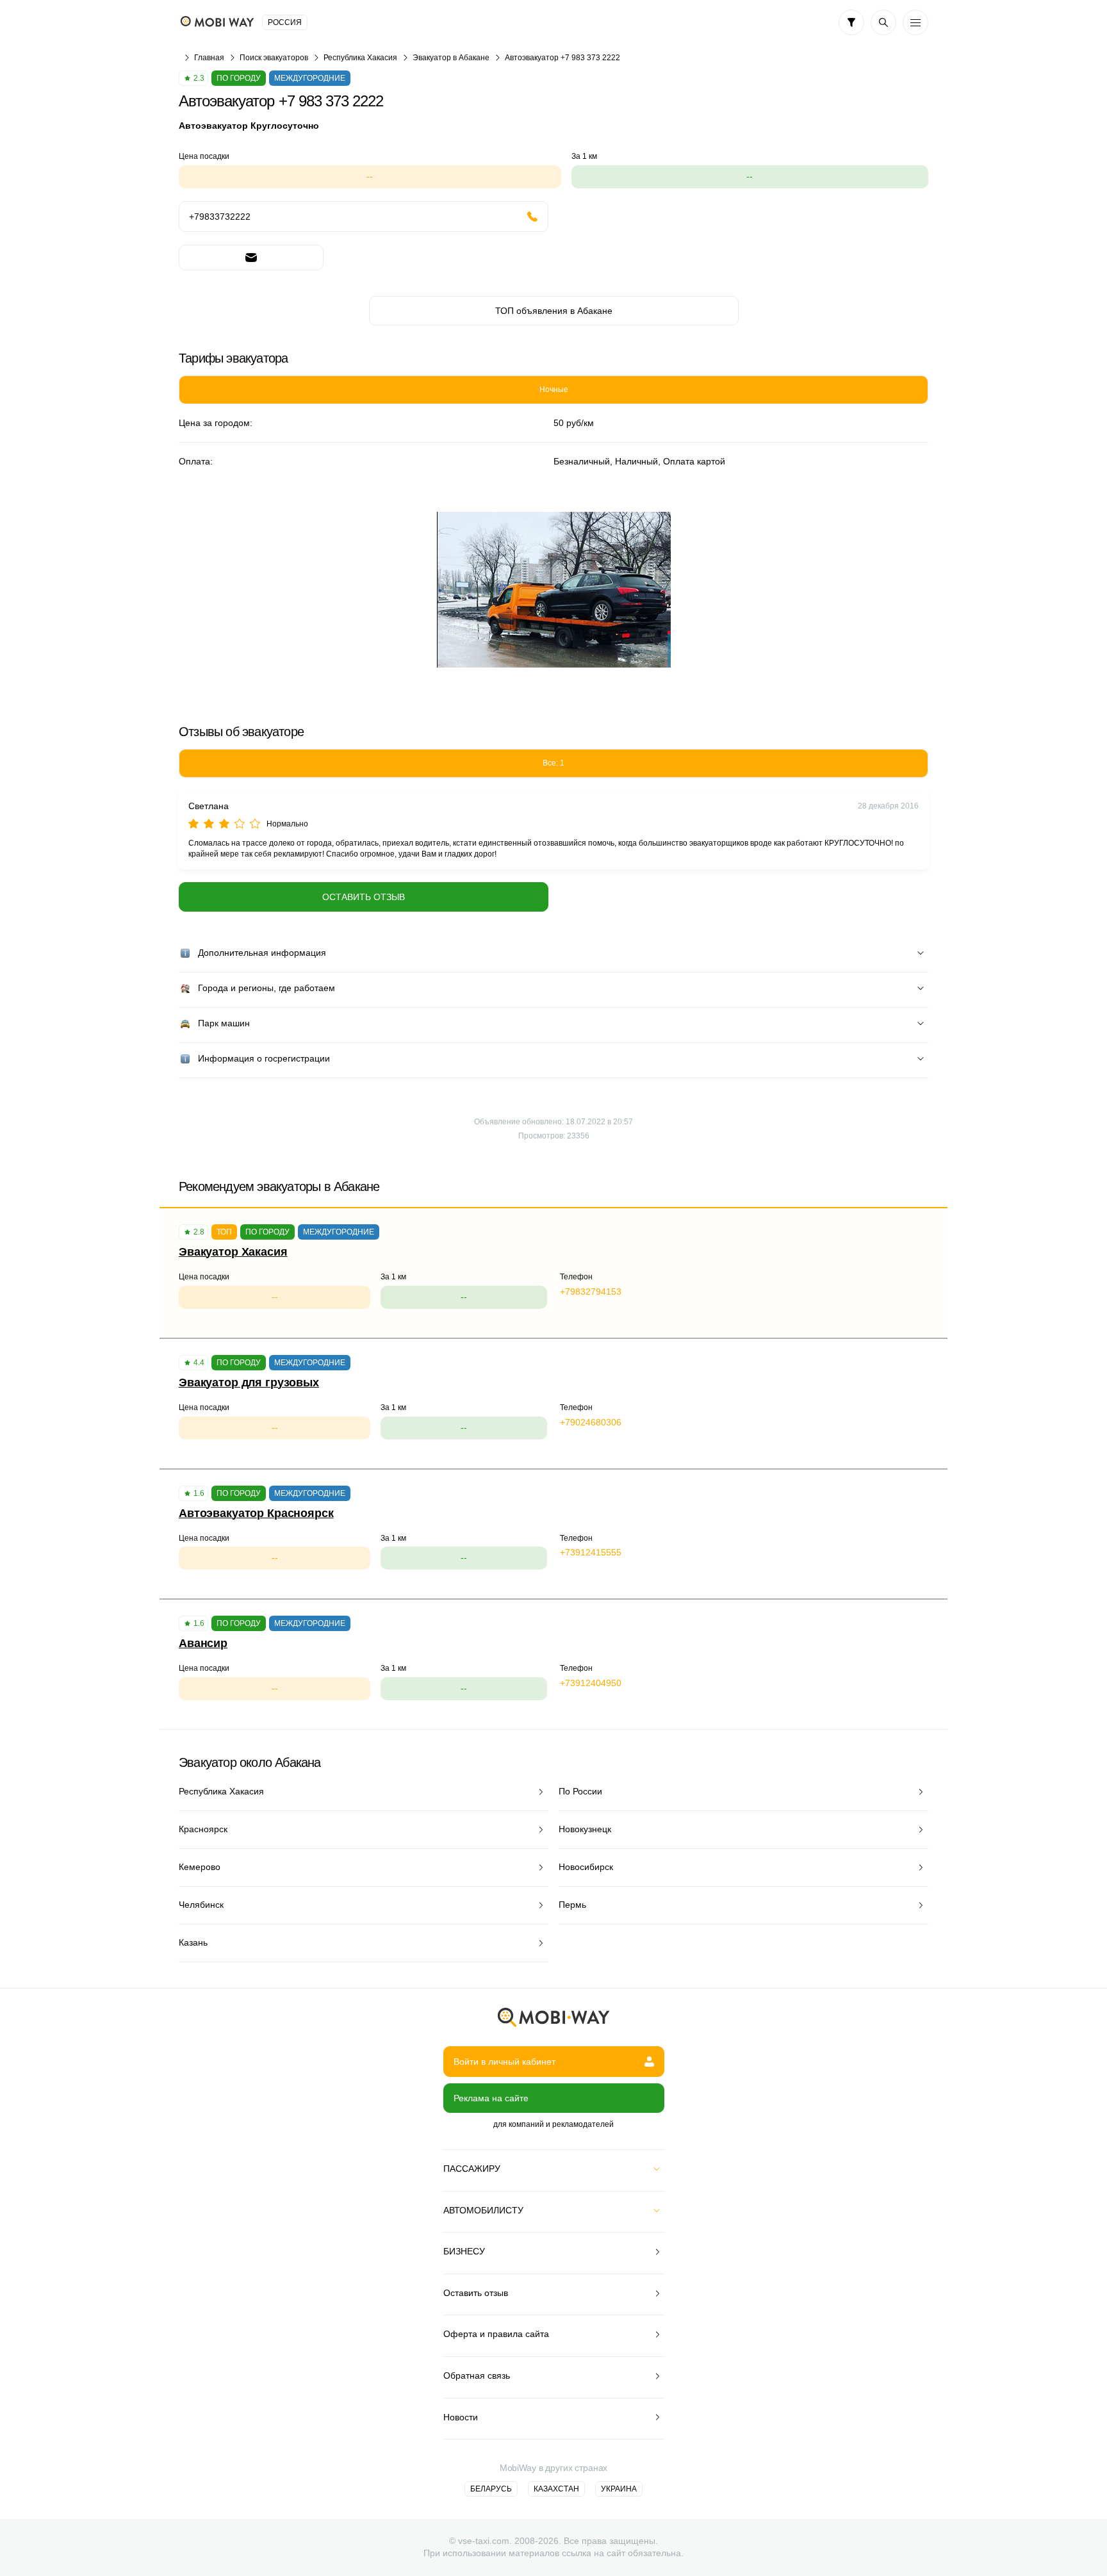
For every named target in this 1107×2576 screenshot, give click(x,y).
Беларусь (491, 2489)
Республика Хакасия (360, 58)
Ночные (554, 390)
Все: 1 (553, 763)
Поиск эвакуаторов (274, 58)
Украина (619, 2489)
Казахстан (556, 2489)
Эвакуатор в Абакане (451, 58)
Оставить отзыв (364, 897)
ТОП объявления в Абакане (554, 311)
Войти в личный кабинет (504, 2062)
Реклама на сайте (491, 2098)
